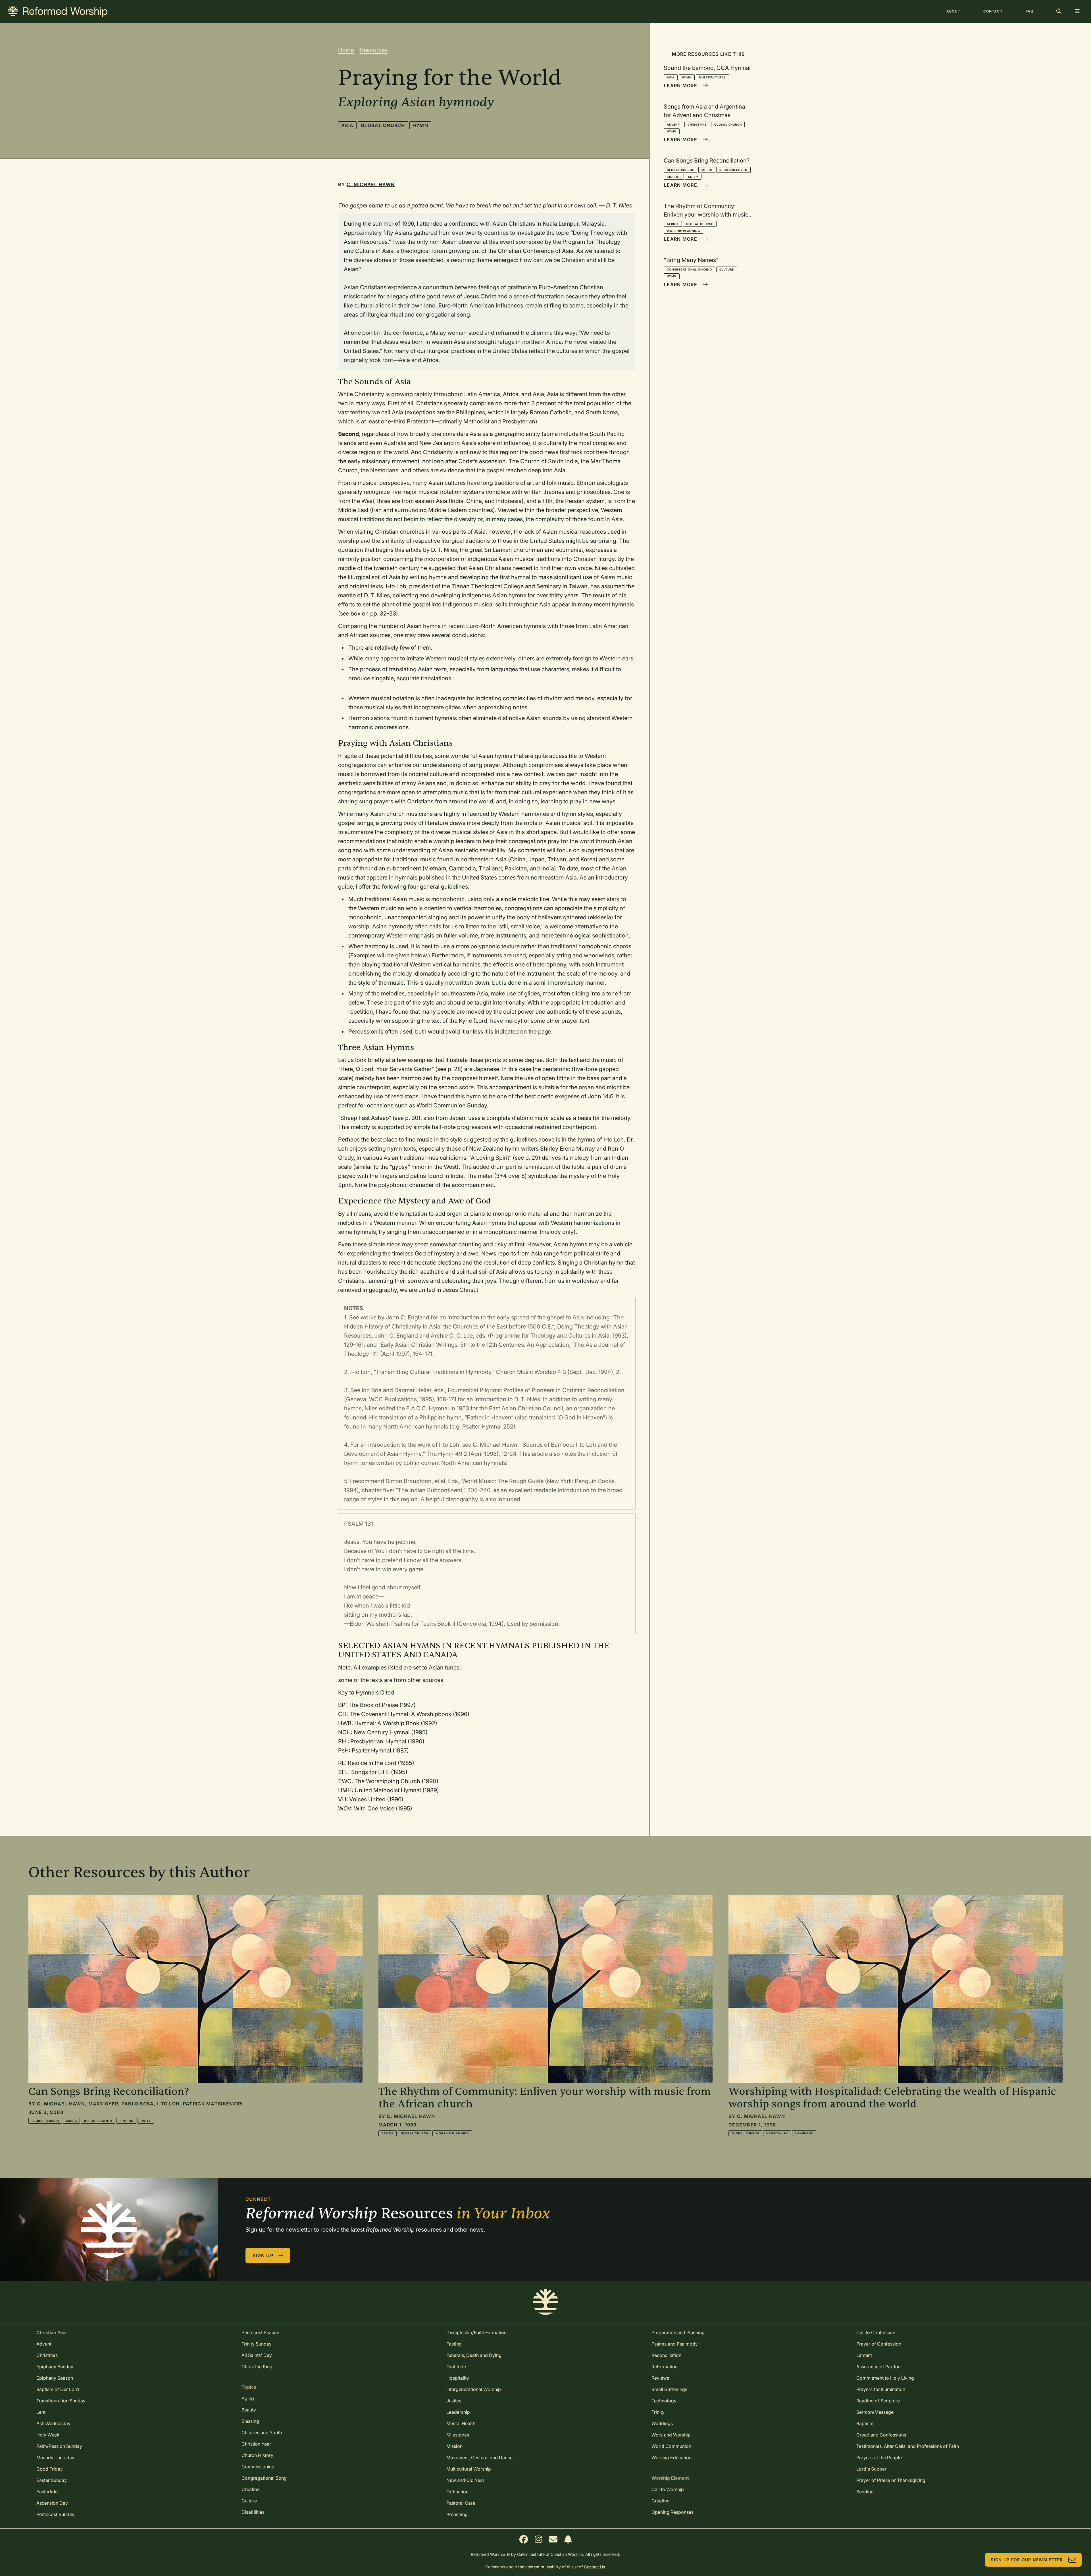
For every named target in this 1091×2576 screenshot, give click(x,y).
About (953, 11)
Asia (347, 125)
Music (707, 170)
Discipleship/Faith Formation (476, 2332)
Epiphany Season (55, 2378)
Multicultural (712, 77)
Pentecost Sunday (55, 2514)
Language (804, 2133)
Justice (454, 2401)
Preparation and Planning (678, 2332)
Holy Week (48, 2435)
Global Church (383, 125)
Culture (727, 269)
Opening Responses (672, 2512)
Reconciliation (733, 170)
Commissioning (258, 2467)
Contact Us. (595, 2567)
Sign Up (263, 2255)
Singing (674, 177)
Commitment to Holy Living (885, 2378)
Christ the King (257, 2367)
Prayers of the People (879, 2458)
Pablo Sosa (138, 2104)
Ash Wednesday (53, 2423)
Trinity (658, 2412)
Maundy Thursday (55, 2458)
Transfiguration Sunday (61, 2401)
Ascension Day (52, 2503)
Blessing (250, 2421)
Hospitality (777, 2133)
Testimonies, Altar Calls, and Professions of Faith (908, 2446)
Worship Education (672, 2458)
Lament (864, 2355)
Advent (673, 124)
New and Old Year (465, 2480)
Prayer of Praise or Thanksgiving (891, 2480)
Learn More (681, 86)
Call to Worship (668, 2489)
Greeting (661, 2501)
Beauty (249, 2410)
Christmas (697, 124)
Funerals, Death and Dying (474, 2355)
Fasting (454, 2344)
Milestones (458, 2435)
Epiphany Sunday (55, 2367)
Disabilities (253, 2512)
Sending (865, 2492)
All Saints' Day (257, 2355)
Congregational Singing (689, 269)
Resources (374, 50)
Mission (454, 2446)
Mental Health (461, 2423)
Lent (41, 2412)
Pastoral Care (461, 2503)
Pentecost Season (260, 2332)
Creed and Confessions (881, 2435)
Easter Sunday (52, 2480)
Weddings (662, 2423)
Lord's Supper (871, 2469)
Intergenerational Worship (474, 2389)
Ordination (457, 2492)
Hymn (420, 125)
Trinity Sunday (257, 2344)
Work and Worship (671, 2435)
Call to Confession (876, 2332)
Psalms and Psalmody (675, 2344)
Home (346, 50)
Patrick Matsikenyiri (213, 2104)
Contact (993, 11)
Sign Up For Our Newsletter (1027, 2560)
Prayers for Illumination (881, 2389)
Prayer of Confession (879, 2344)
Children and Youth (262, 2432)
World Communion (671, 2446)
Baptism (865, 2423)
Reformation (665, 2367)
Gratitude (456, 2367)
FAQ (1029, 11)
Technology (664, 2401)
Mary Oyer (103, 2104)
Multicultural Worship (469, 2469)
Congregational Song (264, 2478)
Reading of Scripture (878, 2401)
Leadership (458, 2412)
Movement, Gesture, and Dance (479, 2458)
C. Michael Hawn (371, 184)
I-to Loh (168, 2104)
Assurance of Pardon (878, 2367)
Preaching (457, 2514)
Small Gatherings (669, 2389)
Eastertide (47, 2492)
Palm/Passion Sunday (59, 2446)
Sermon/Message (875, 2412)
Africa (673, 224)
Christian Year (256, 2444)
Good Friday (50, 2469)
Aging (248, 2398)
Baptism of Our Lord (58, 2389)
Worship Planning (683, 231)
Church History (257, 2455)
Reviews (660, 2378)
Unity (693, 177)
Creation (251, 2489)
